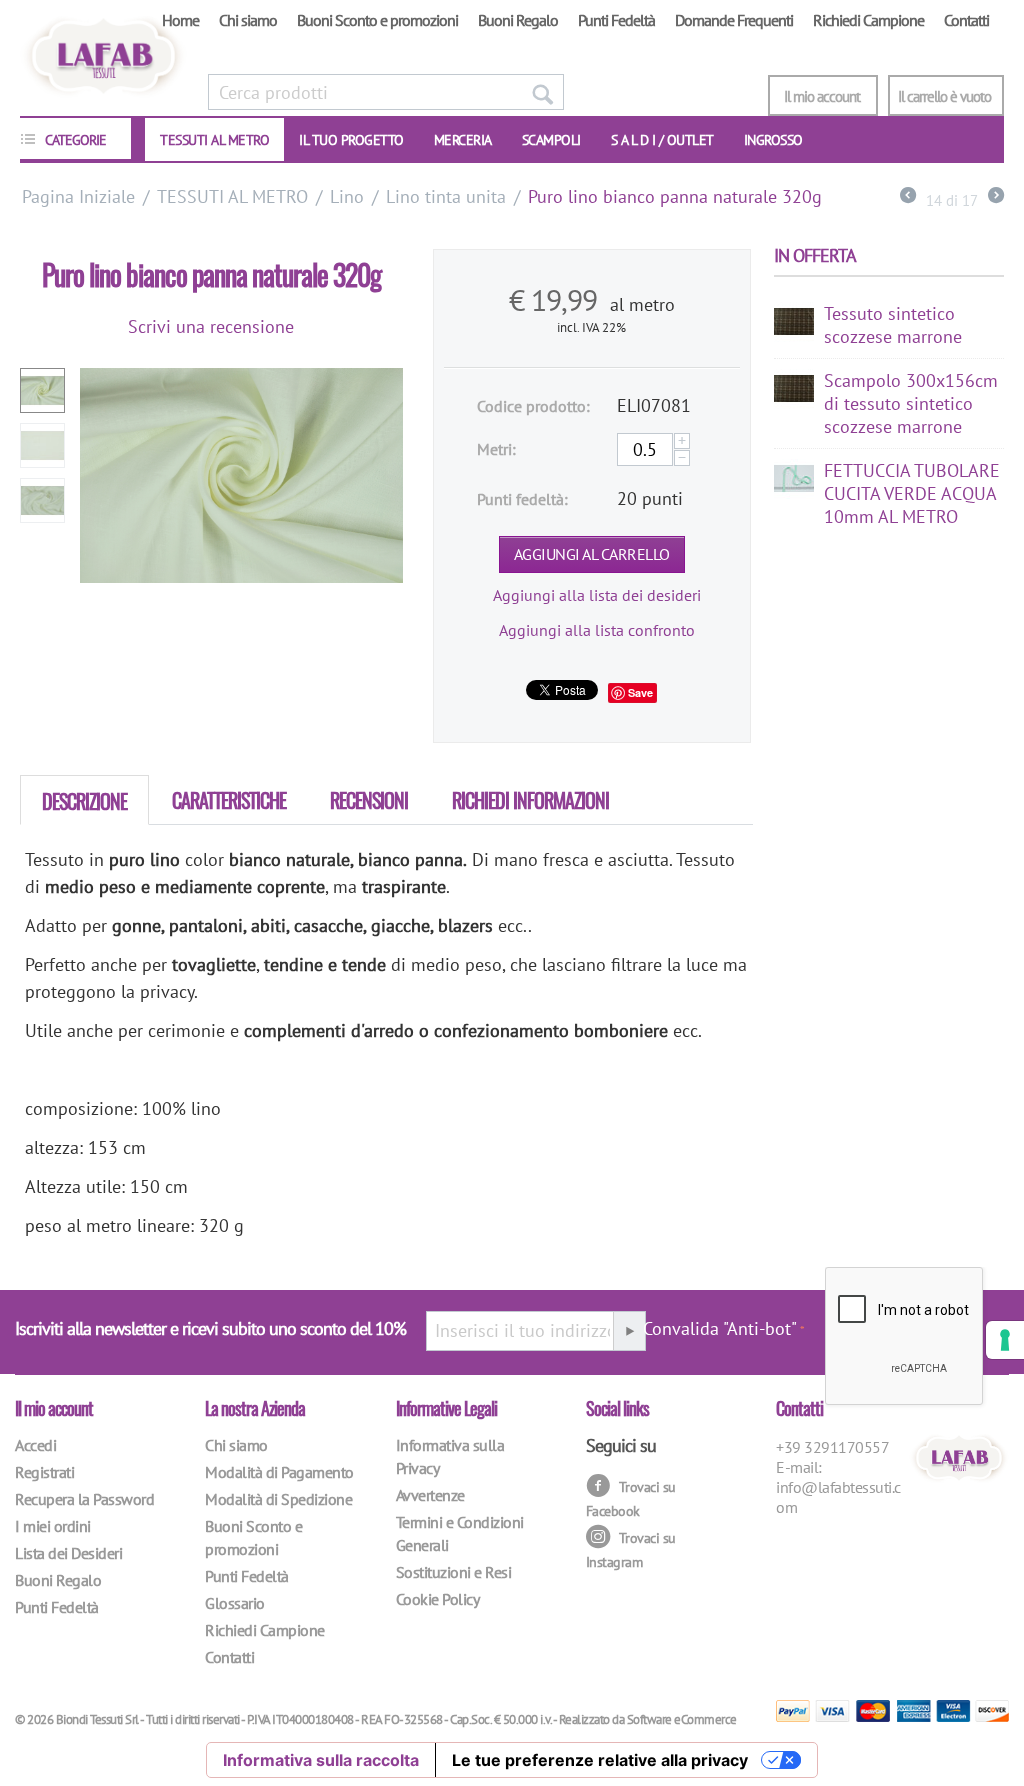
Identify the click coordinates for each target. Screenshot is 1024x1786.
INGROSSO (773, 140)
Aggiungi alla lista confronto (597, 630)
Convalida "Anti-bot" (720, 1328)
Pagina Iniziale (78, 196)
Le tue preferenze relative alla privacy (600, 1760)
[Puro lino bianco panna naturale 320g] (241, 475)
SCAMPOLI (551, 140)
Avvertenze (430, 1495)
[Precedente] (908, 197)
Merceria (463, 140)
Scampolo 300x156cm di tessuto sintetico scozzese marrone (911, 403)
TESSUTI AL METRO (214, 140)
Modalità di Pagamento (279, 1472)
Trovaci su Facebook (631, 1498)
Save (640, 692)
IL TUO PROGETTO (351, 140)
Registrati (44, 1472)
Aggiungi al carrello (592, 554)
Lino (347, 196)
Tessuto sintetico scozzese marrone (893, 325)
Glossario (235, 1603)
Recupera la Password (84, 1499)
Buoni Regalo (518, 20)
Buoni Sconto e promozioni (377, 20)
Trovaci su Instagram (631, 1549)
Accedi (35, 1445)
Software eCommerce (682, 1719)
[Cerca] (542, 92)
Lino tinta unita (446, 196)
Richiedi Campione (868, 20)
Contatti (966, 20)
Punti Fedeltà (616, 20)
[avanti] (996, 197)
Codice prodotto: (533, 406)
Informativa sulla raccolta (321, 1760)
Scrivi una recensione (211, 326)
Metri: (496, 449)
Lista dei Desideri (68, 1553)
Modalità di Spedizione (278, 1499)
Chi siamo (248, 20)
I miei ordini (53, 1526)
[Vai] (629, 1331)
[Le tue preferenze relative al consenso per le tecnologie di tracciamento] (1005, 1340)
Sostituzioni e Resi (454, 1572)
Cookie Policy (438, 1599)
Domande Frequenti (734, 20)
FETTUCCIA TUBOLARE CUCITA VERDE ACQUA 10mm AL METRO (912, 493)
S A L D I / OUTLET (662, 140)
